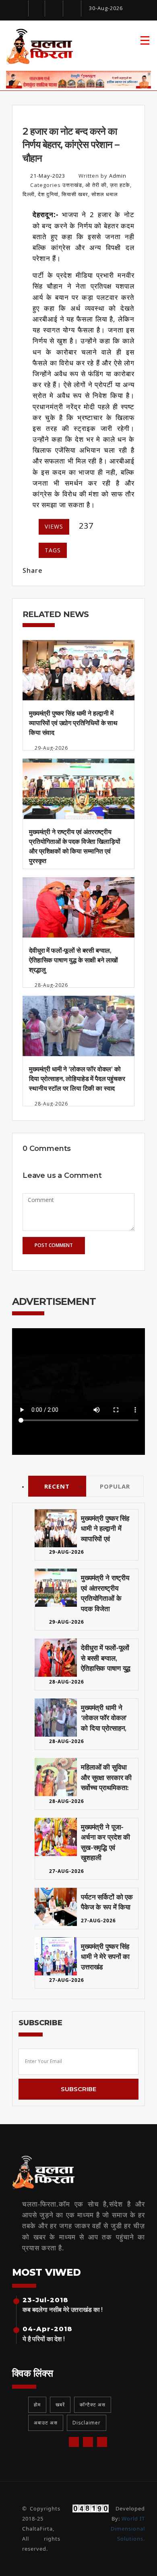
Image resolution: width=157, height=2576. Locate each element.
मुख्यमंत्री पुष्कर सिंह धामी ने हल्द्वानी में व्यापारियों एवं (105, 1529)
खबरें (60, 2405)
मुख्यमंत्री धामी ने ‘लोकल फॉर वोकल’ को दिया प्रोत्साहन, (104, 1718)
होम (37, 2405)
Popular (115, 1486)
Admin (118, 176)
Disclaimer (87, 2423)
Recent (57, 1486)
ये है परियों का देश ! (44, 2339)
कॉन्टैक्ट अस (93, 2405)
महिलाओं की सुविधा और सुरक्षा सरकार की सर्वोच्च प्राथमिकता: (106, 1777)
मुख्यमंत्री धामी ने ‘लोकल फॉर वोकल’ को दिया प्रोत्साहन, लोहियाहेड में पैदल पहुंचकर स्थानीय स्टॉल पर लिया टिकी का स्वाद (77, 1079)
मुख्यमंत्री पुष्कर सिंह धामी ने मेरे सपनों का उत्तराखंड (105, 1957)
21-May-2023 (48, 176)
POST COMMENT (54, 1245)
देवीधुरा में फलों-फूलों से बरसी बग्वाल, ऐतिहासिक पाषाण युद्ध (106, 1658)
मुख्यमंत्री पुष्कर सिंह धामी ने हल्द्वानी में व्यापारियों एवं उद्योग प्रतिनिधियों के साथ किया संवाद (73, 723)
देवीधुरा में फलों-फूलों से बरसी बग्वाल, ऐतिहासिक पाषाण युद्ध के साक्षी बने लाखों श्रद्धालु (73, 960)
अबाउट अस (46, 2423)
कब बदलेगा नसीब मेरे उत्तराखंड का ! (63, 2310)
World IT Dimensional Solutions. (128, 2529)
